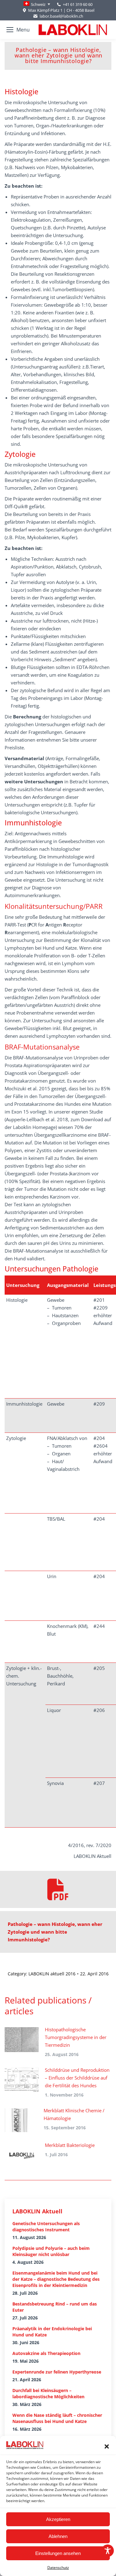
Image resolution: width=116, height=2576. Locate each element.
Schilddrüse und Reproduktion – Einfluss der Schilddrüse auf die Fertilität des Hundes (77, 2078)
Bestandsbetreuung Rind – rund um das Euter (55, 2307)
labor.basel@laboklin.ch (61, 16)
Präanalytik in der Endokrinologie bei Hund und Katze (52, 2332)
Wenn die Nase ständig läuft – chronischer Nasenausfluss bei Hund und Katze (57, 2418)
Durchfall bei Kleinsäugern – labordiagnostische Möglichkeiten (48, 2393)
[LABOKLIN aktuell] (58, 1889)
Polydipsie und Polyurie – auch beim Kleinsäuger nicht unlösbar (51, 2251)
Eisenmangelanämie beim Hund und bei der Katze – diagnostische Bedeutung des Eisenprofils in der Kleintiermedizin (56, 2279)
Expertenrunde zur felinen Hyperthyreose (57, 2372)
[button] (107, 2446)
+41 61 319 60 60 (78, 4)
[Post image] (22, 2040)
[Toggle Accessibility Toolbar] (108, 2551)
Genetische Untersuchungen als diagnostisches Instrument (46, 2227)
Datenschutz (58, 2567)
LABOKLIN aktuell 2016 (52, 1974)
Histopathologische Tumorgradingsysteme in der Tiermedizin (76, 2037)
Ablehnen (58, 2536)
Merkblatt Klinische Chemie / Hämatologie (74, 2114)
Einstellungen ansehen (58, 2553)
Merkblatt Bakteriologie (70, 2145)
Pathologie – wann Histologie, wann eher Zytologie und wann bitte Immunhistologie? (55, 1932)
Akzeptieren (58, 2519)
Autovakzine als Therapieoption (46, 2353)
